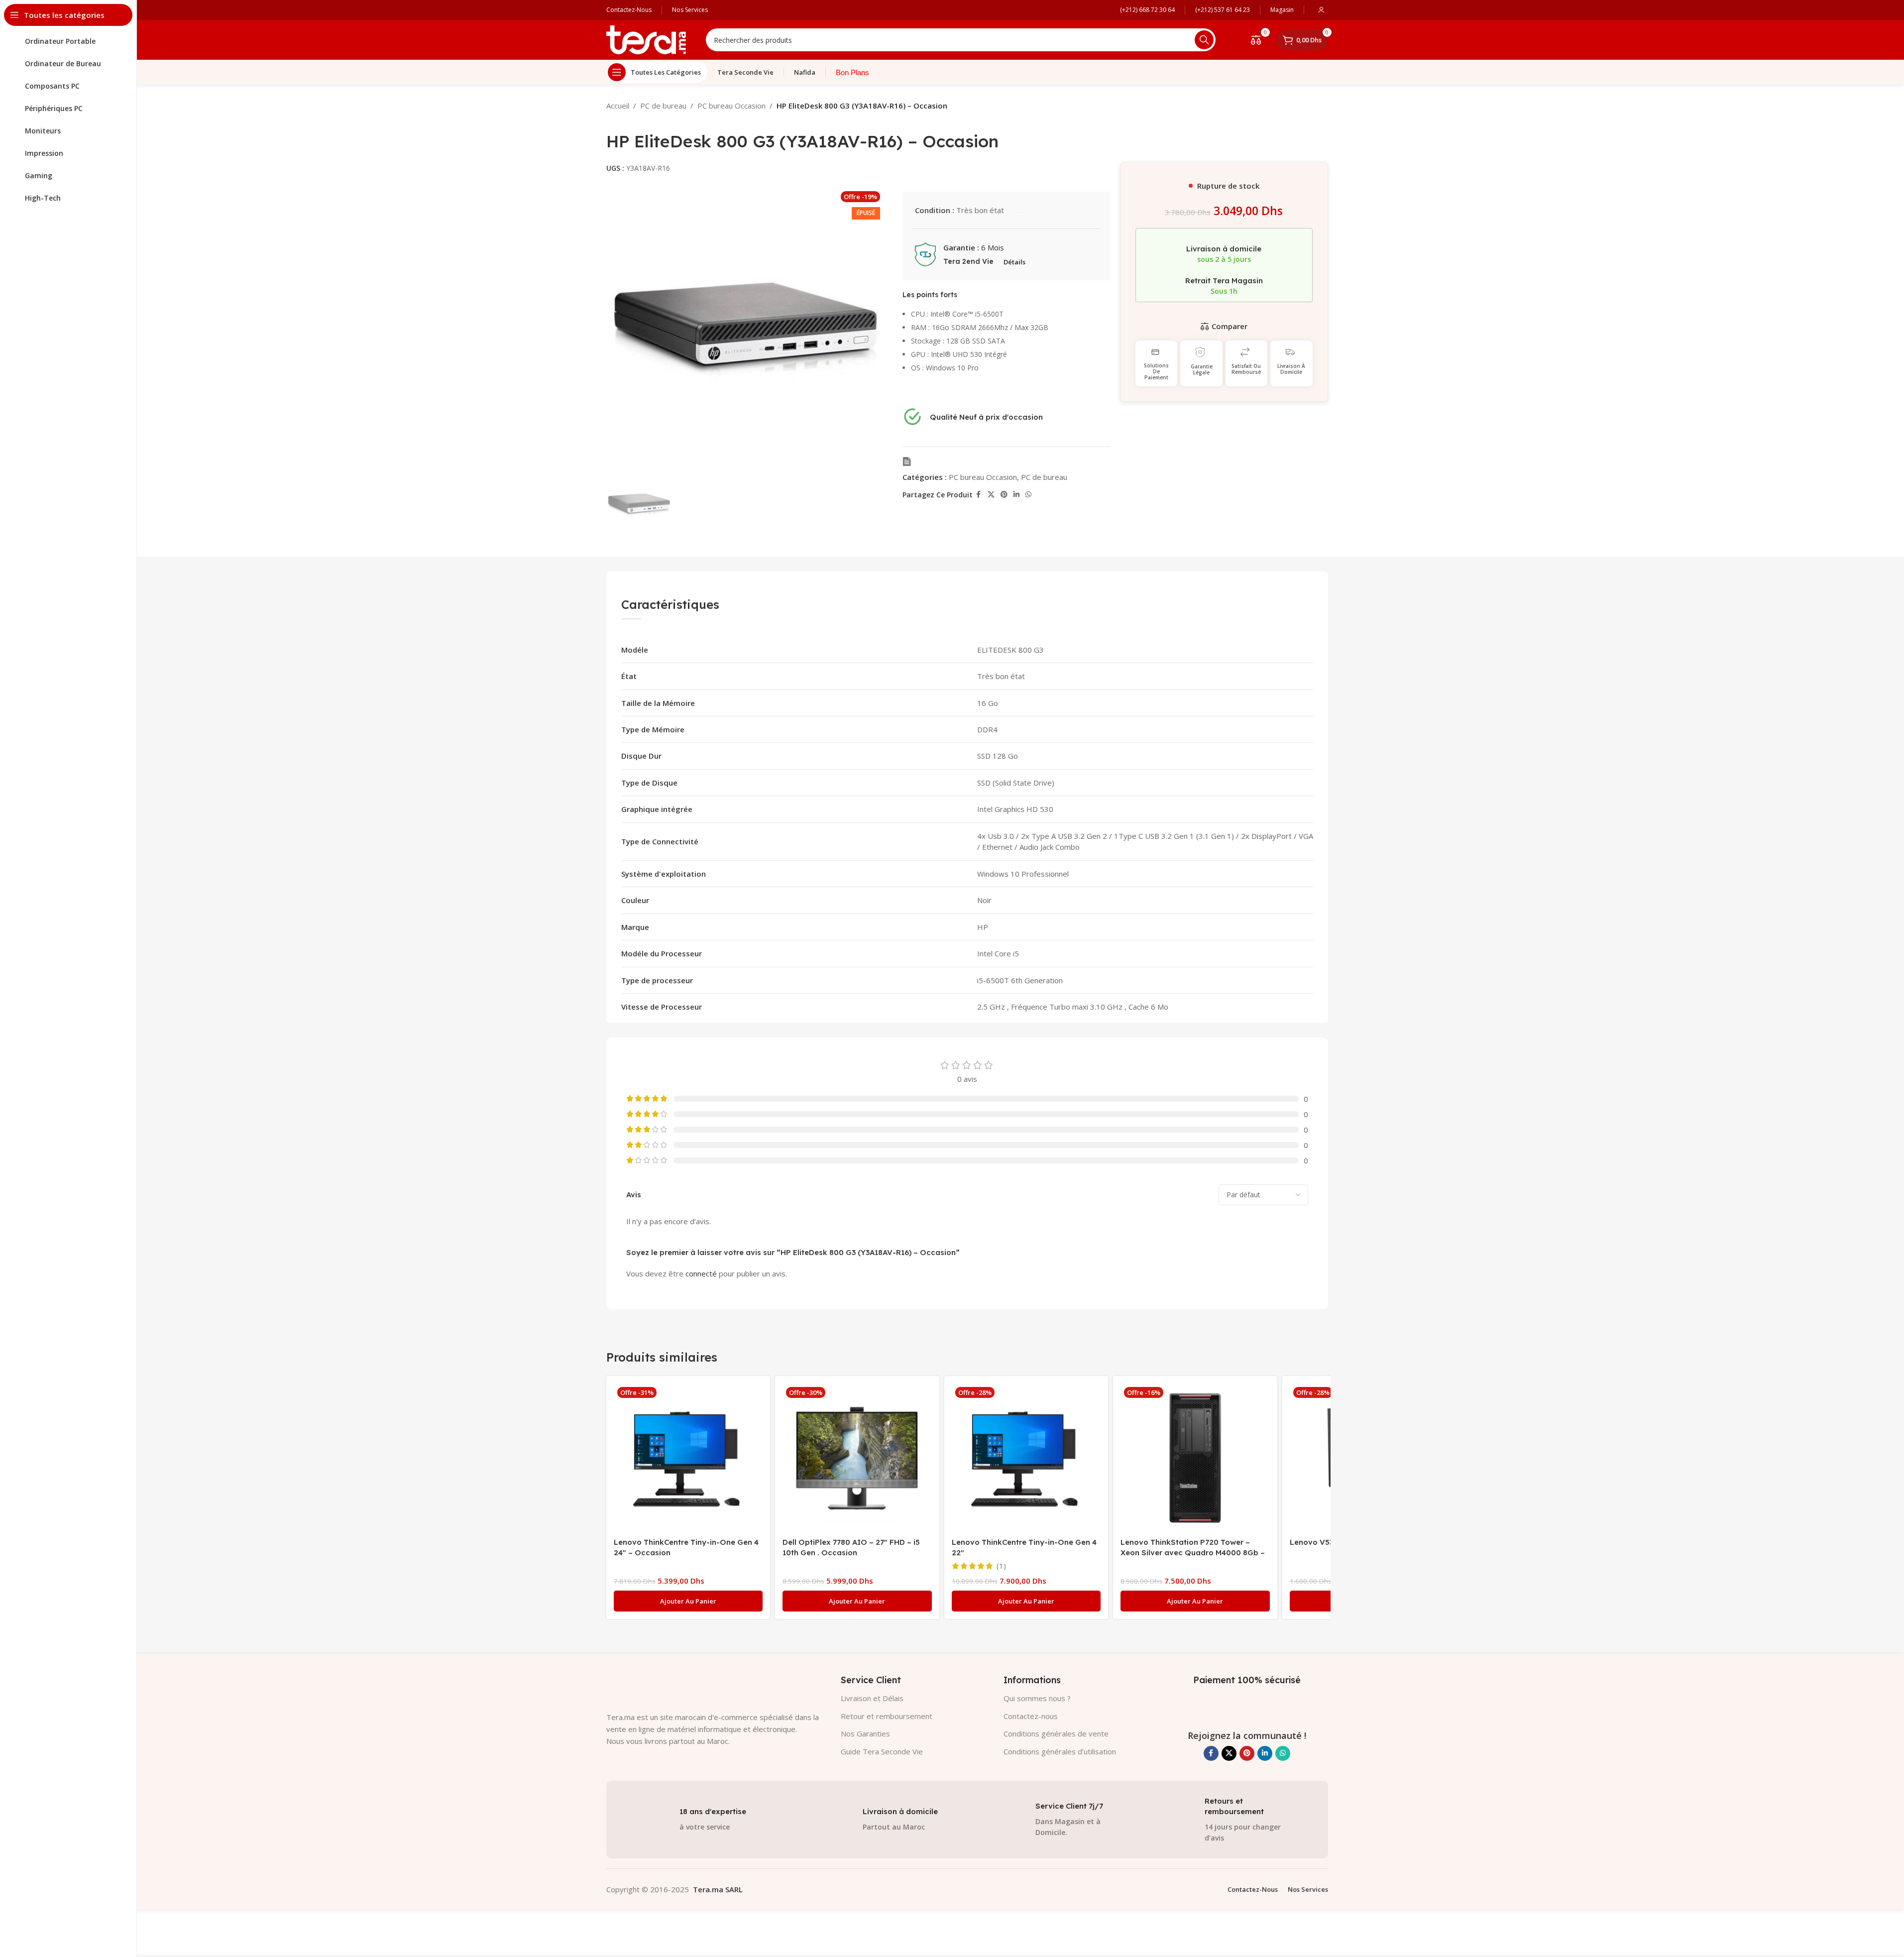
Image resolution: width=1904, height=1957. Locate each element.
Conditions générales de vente (1056, 1733)
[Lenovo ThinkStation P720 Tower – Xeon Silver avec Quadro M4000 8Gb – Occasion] (1195, 1458)
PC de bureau (663, 106)
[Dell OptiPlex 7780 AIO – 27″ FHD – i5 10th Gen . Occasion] (857, 1458)
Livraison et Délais (872, 1698)
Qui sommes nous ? (1037, 1698)
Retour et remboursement (887, 1716)
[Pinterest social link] (1004, 495)
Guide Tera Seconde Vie (882, 1751)
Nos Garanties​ (865, 1733)
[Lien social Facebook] (979, 495)
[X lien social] (991, 495)
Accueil (618, 106)
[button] (688, 1601)
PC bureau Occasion (731, 106)
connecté (701, 1273)
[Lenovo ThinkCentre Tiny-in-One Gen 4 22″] (1026, 1458)
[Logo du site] (646, 39)
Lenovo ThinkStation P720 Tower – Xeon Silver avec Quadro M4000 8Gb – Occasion (1193, 1553)
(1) (1001, 1566)
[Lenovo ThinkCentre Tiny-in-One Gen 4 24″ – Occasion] (688, 1458)
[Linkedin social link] (1016, 495)
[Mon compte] (1321, 10)
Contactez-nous (1031, 1716)
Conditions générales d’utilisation (1060, 1751)
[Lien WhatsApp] (1028, 495)
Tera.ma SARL (718, 1889)
